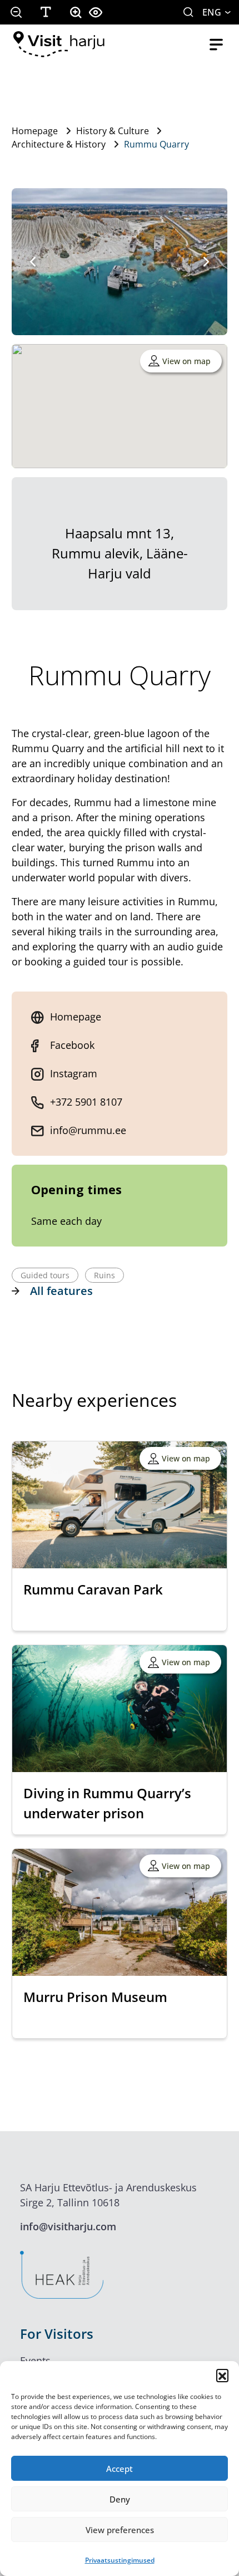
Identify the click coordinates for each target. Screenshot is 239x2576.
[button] (222, 2375)
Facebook (72, 1045)
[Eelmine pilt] (33, 262)
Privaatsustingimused (120, 2560)
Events (35, 2361)
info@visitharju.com (68, 2226)
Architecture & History (59, 144)
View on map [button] (186, 361)
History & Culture (113, 131)
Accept (120, 2469)
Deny (120, 2499)
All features (61, 1291)
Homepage (35, 131)
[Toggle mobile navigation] (216, 45)
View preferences (120, 2530)
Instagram (74, 1073)
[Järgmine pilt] (206, 262)
